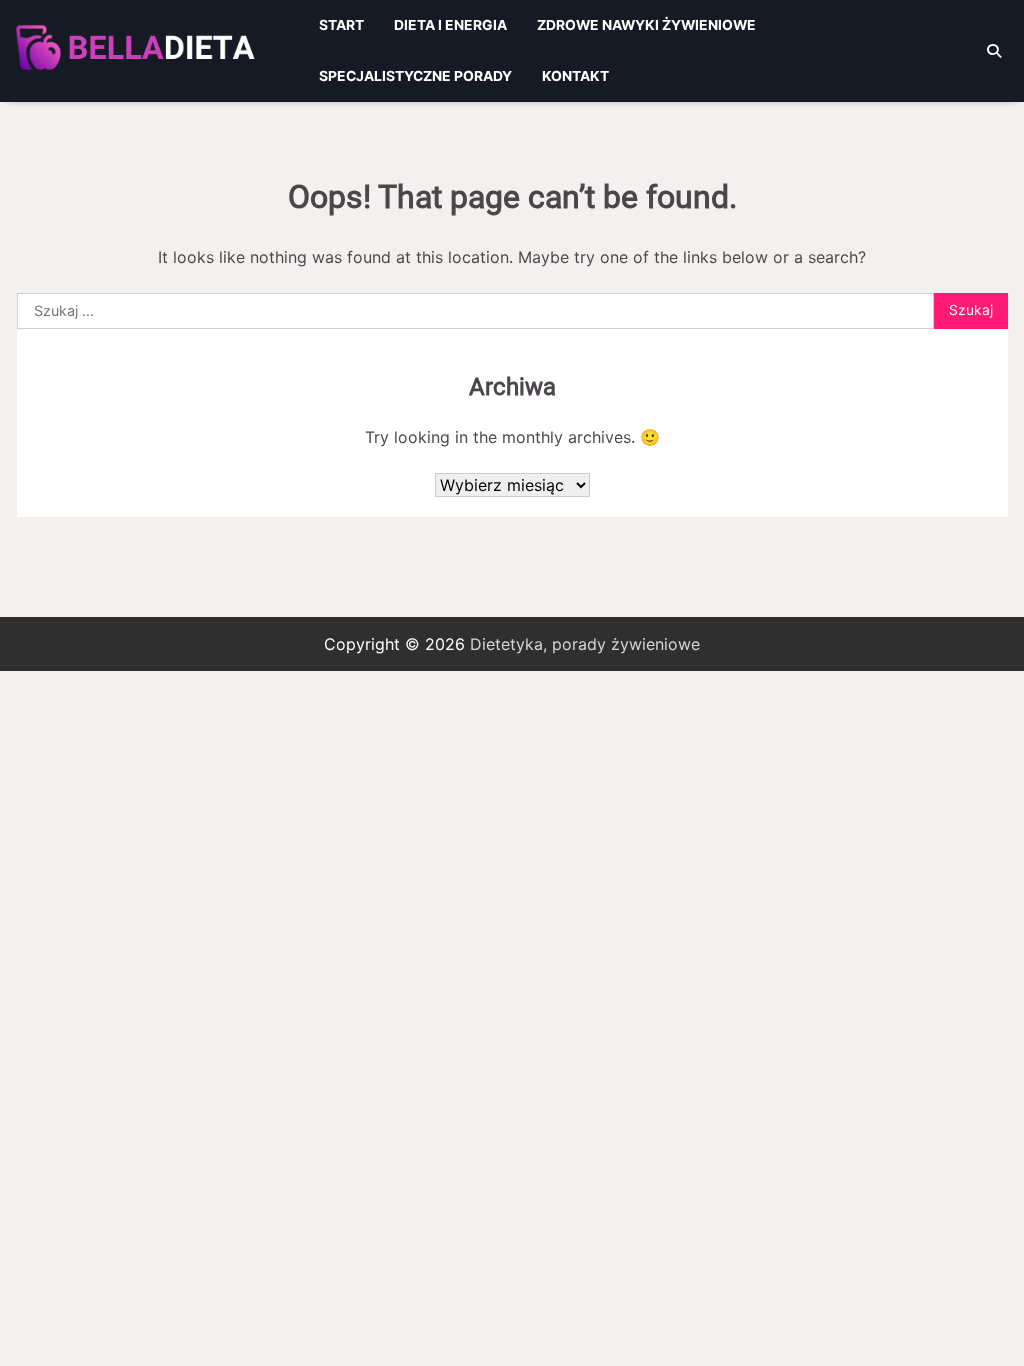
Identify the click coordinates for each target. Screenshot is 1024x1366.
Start (341, 25)
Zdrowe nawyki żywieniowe (646, 25)
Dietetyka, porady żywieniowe (585, 644)
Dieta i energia (450, 25)
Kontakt (575, 76)
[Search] (994, 51)
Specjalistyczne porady (415, 76)
